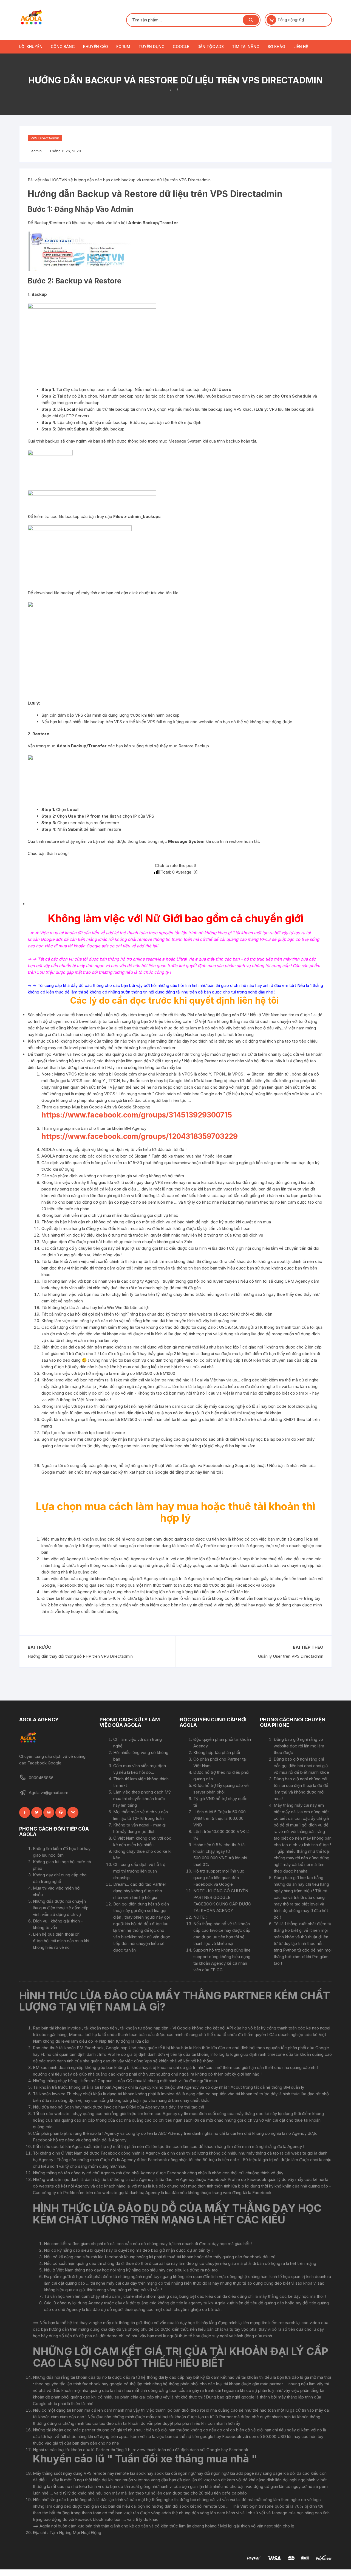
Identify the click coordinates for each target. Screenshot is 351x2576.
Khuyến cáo (96, 47)
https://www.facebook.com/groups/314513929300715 (137, 1115)
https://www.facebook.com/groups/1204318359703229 (140, 1136)
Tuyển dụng (152, 47)
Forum (123, 47)
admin (36, 151)
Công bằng (63, 47)
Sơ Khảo (276, 47)
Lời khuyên (31, 47)
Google (181, 47)
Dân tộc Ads (211, 47)
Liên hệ (301, 47)
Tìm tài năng (246, 47)
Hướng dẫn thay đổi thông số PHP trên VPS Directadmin (80, 1656)
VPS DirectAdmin (45, 138)
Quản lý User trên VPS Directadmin (291, 1656)
